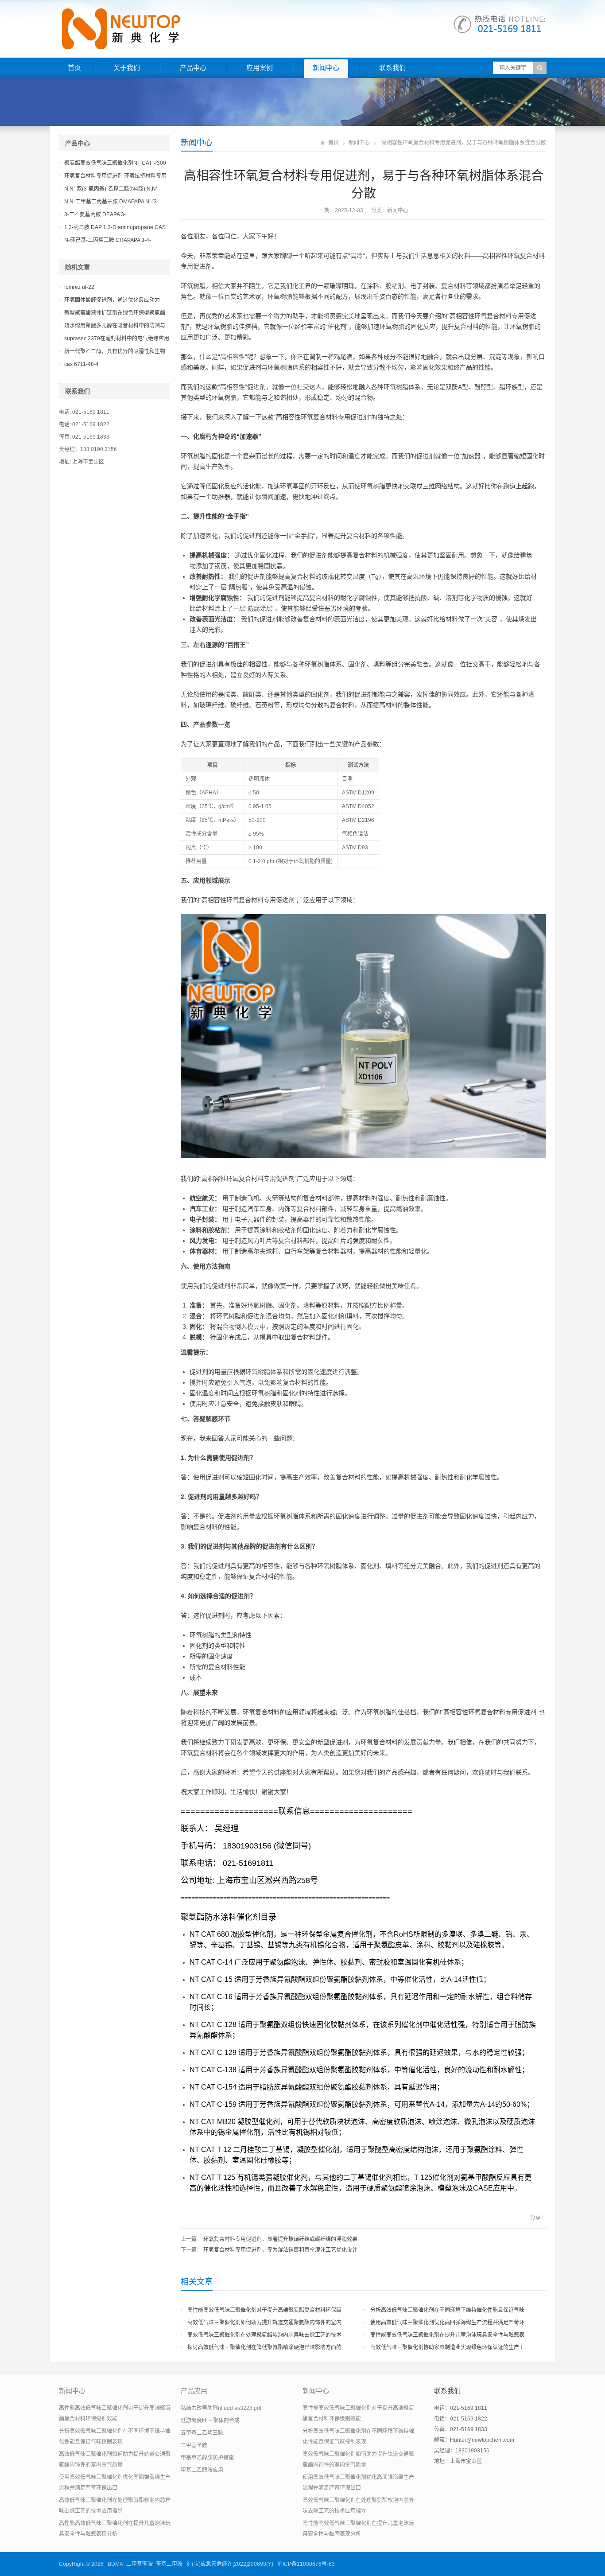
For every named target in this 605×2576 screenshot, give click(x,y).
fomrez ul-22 (79, 287)
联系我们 (392, 68)
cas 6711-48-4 (81, 364)
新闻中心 (326, 68)
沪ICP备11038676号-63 (306, 2564)
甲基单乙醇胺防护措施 (207, 2458)
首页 (74, 68)
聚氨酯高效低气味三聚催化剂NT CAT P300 (115, 163)
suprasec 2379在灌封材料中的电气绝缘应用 (117, 339)
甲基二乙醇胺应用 (202, 2470)
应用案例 (260, 68)
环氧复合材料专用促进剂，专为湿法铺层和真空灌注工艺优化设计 (280, 2250)
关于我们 (127, 68)
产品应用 (194, 2391)
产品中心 (193, 68)
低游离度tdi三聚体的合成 (210, 2420)
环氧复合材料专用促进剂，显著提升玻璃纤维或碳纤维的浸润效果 (280, 2239)
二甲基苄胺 (194, 2445)
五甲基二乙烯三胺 (202, 2433)
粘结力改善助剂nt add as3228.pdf (221, 2408)
